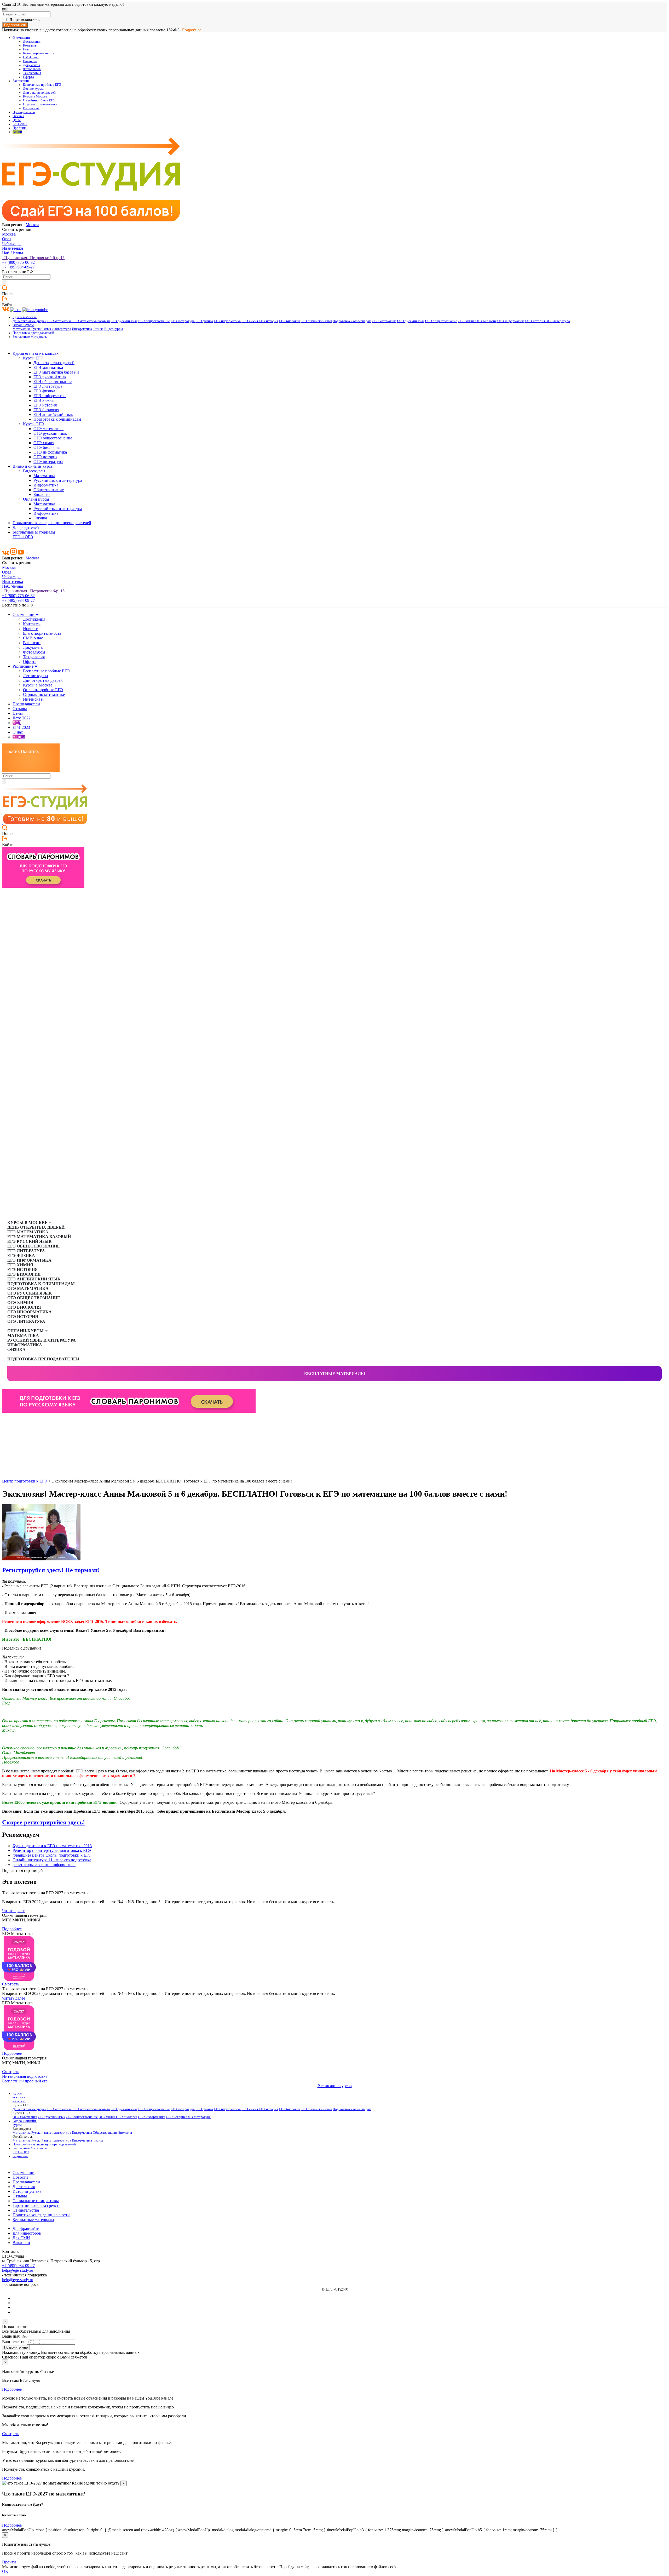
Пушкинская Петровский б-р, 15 (33, 258)
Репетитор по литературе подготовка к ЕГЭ (52, 1850)
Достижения (32, 42)
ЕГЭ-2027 (20, 124)
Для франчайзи (26, 2228)
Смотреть (11, 1984)
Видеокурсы (114, 329)
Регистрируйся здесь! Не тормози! (51, 1570)
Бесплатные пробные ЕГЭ (42, 85)
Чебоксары (12, 244)
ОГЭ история (535, 321)
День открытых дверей (30, 321)
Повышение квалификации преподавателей (52, 523)
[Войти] (5, 300)
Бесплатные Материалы (30, 337)
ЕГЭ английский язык (316, 321)
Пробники (20, 128)
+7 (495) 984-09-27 (18, 267)
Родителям (20, 2156)
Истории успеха (27, 2191)
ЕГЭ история (268, 321)
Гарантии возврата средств (37, 2205)
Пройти (9, 2562)
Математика (22, 329)
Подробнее (191, 30)
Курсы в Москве (35, 96)
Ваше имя (11, 2336)
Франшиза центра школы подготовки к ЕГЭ (52, 1855)
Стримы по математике (40, 104)
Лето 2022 (22, 718)
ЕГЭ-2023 (21, 727)
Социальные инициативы (36, 2201)
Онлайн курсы (36, 499)
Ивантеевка (13, 248)
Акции (17, 132)
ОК (5, 2571)
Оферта (28, 77)
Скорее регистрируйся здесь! (44, 1822)
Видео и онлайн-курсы (33, 466)
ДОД (17, 723)
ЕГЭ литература (183, 321)
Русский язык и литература (51, 329)
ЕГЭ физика (204, 321)
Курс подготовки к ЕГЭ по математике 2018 (52, 1846)
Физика (98, 329)
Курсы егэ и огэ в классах (36, 353)
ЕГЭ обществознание (154, 321)
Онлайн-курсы (23, 325)
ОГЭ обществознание (441, 321)
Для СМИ (21, 2238)
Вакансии (30, 61)
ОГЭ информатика (511, 321)
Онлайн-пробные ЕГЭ (39, 100)
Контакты (30, 45)
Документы (31, 65)
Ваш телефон (14, 2342)
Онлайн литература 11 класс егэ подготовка (52, 1860)
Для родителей (26, 527)
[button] (6, 1421)
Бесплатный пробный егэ (25, 2081)
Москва (32, 225)
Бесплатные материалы (335, 1374)
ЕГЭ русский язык (124, 321)
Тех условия (32, 73)
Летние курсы (33, 89)
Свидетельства (26, 2210)
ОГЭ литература (558, 321)
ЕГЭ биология (289, 321)
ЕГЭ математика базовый (91, 321)
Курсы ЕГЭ (33, 358)
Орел (7, 239)
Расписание (21, 81)
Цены (17, 120)
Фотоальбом (32, 69)
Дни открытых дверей (39, 93)
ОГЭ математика (384, 321)
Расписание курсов (335, 2086)
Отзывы (18, 116)
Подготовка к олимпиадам (352, 321)
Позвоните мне (16, 2347)
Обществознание (49, 490)
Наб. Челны (13, 253)
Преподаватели (24, 112)
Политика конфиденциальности (41, 2215)
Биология (42, 494)
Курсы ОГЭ (33, 424)
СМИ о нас (31, 57)
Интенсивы (31, 108)
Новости (29, 49)
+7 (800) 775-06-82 (18, 262)
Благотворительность (39, 53)
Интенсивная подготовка (25, 2076)
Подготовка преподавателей (33, 333)
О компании (21, 38)
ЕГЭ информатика (227, 321)
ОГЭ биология (486, 321)
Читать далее (14, 1911)
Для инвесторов (27, 2233)
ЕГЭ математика (59, 321)
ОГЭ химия (467, 321)
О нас (18, 732)
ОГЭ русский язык (411, 321)
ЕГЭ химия (250, 321)
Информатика (82, 329)
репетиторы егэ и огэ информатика (44, 1865)
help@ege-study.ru (18, 2270)
